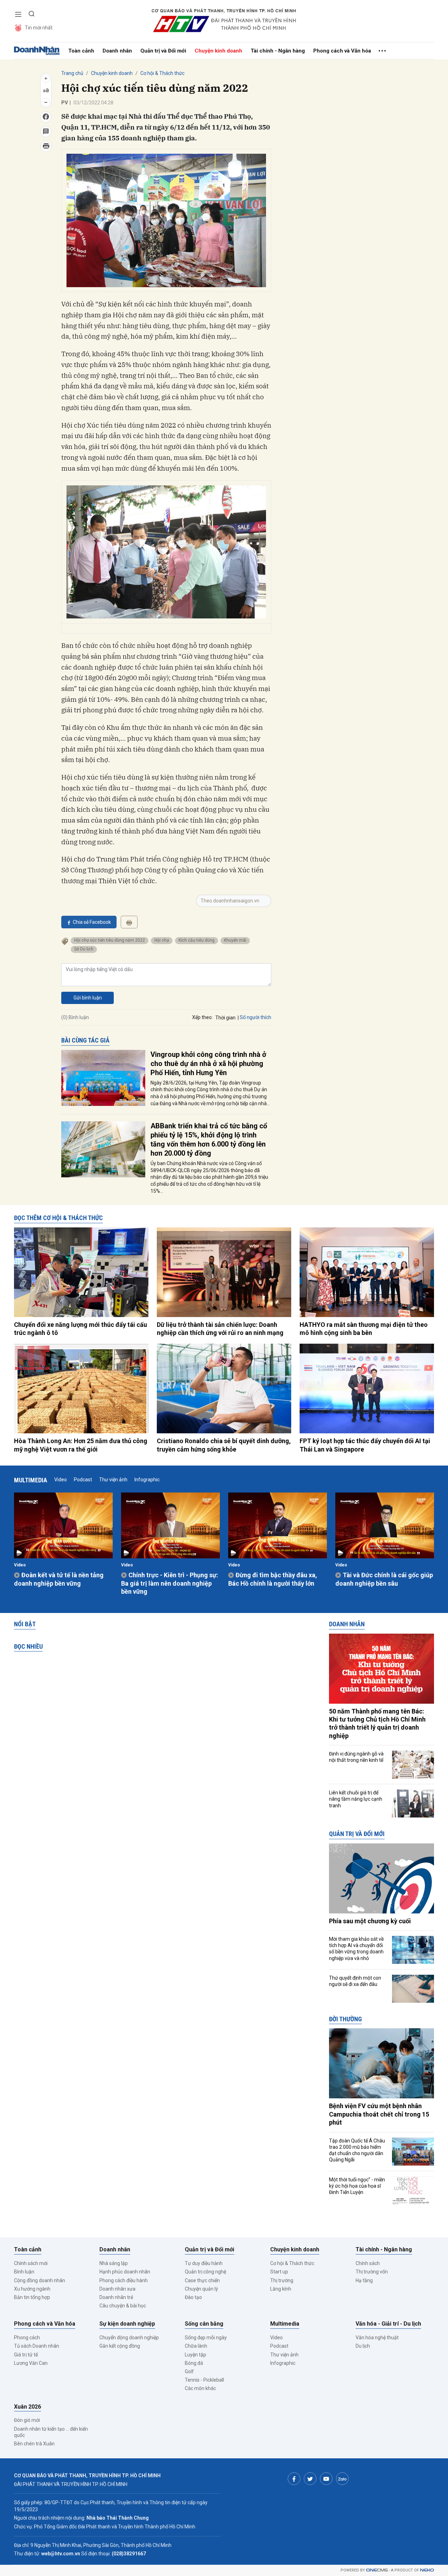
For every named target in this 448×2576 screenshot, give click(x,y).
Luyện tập (195, 2355)
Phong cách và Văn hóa (342, 51)
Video (61, 1480)
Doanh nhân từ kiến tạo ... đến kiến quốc (51, 2432)
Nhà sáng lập (114, 2263)
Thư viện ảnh (113, 1480)
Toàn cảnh (81, 51)
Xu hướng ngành (32, 2289)
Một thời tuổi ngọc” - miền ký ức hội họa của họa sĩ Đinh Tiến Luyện (357, 2186)
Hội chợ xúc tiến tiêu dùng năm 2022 (110, 940)
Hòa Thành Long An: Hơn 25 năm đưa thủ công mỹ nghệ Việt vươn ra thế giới (81, 1445)
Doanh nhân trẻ (116, 2297)
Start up (279, 2272)
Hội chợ (162, 940)
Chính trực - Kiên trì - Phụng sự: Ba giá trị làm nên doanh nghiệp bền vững (170, 1583)
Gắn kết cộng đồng (120, 2346)
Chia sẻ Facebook (92, 922)
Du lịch (363, 2346)
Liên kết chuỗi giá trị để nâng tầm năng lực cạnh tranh (356, 1799)
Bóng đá (194, 2363)
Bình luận (24, 2272)
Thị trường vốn (372, 2272)
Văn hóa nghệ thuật (377, 2338)
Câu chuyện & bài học (123, 2306)
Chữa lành (196, 2346)
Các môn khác (200, 2388)
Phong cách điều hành (124, 2280)
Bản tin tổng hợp (32, 2297)
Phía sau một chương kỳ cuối (370, 1921)
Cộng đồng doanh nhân (40, 2280)
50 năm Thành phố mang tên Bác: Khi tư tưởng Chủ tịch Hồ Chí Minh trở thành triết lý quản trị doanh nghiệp (377, 1723)
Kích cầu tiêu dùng (197, 940)
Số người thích (255, 1017)
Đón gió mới (27, 2420)
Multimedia (31, 1480)
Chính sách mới (31, 2263)
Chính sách (368, 2263)
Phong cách (27, 2338)
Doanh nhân (117, 51)
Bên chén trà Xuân (34, 2444)
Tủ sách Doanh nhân (37, 2346)
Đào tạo (193, 2297)
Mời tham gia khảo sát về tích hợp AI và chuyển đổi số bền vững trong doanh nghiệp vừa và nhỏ (356, 1949)
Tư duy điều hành (204, 2263)
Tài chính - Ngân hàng (278, 51)
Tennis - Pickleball (204, 2380)
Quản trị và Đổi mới (163, 51)
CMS (377, 2570)
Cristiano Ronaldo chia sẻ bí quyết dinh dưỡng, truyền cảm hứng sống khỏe (224, 1445)
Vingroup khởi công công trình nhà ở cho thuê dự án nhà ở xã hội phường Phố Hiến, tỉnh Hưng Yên (208, 1064)
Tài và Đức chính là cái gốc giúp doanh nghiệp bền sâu (384, 1579)
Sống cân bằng (204, 2324)
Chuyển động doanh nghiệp (129, 2338)
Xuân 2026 (27, 2407)
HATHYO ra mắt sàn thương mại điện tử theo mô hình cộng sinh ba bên (364, 1329)
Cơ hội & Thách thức (162, 73)
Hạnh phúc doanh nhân (125, 2272)
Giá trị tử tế (26, 2355)
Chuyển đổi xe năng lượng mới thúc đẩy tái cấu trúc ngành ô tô (80, 1329)
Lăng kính (281, 2289)
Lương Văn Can (31, 2363)
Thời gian (225, 1018)
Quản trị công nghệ (205, 2272)
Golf (189, 2371)
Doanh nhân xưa (117, 2289)
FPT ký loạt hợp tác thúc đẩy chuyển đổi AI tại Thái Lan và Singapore (365, 1445)
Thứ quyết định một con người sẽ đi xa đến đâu (355, 1981)
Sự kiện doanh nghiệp (127, 2324)
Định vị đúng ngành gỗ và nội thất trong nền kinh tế (356, 1757)
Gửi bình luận (88, 998)
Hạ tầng (364, 2280)
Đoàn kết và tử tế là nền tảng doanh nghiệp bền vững (59, 1579)
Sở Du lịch (84, 949)
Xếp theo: (202, 1017)
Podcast (83, 1480)
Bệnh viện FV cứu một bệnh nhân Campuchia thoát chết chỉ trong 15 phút (379, 2114)
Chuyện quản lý (201, 2289)
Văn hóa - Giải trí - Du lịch (388, 2324)
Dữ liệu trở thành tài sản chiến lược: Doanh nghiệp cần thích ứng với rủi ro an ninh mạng (220, 1329)
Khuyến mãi (235, 940)
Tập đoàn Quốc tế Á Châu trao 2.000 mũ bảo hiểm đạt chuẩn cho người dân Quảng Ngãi (357, 2150)
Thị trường (282, 2280)
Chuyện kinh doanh (218, 51)
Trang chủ (72, 73)
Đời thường (345, 2019)
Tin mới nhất (39, 28)
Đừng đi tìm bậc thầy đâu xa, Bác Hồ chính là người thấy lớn (273, 1579)
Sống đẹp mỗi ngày (206, 2338)
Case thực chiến (202, 2280)
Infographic (147, 1480)
